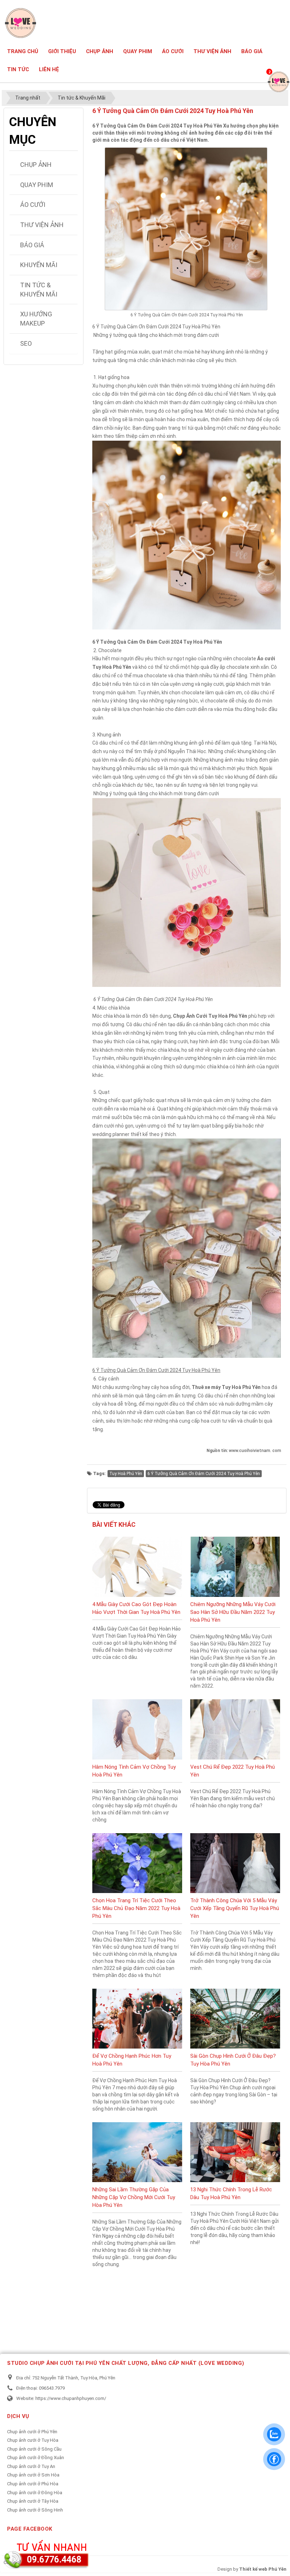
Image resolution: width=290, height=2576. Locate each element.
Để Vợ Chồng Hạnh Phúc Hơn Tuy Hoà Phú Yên (132, 2060)
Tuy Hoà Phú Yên (126, 1474)
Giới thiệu (62, 51)
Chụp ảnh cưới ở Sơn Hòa (33, 2475)
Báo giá (252, 51)
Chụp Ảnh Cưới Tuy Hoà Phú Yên (210, 1016)
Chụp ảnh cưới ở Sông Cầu (34, 2449)
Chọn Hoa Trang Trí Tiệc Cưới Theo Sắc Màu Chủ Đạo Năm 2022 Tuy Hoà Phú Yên (136, 1908)
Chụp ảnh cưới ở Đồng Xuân (36, 2458)
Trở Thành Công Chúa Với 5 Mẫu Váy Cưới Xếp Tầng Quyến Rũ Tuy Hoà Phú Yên (235, 1908)
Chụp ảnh (100, 51)
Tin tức (18, 69)
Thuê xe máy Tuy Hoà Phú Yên (226, 1387)
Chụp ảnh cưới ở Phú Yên (32, 2432)
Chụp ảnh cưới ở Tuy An (31, 2466)
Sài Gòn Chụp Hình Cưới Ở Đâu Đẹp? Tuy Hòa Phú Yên (233, 2060)
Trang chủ (23, 51)
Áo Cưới (173, 51)
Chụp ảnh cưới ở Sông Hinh (35, 2510)
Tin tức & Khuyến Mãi (39, 290)
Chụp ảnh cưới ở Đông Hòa (35, 2493)
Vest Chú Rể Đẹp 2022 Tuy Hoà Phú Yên (233, 1771)
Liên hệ (49, 69)
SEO (26, 343)
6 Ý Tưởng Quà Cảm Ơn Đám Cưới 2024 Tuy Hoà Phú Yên (204, 1474)
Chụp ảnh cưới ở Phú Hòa (33, 2484)
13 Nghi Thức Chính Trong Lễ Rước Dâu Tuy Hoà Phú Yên (231, 2193)
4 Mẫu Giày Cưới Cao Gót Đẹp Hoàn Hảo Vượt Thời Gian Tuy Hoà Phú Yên (136, 1608)
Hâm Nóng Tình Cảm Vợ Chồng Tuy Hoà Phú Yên (134, 1771)
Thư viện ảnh (212, 51)
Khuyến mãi (39, 265)
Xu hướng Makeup (36, 319)
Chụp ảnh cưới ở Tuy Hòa (33, 2440)
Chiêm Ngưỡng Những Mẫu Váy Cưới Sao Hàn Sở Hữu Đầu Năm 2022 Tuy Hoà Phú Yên (233, 1612)
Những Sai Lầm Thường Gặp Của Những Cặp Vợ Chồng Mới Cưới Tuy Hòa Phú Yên (134, 2197)
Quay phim (138, 51)
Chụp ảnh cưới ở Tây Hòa (33, 2501)
